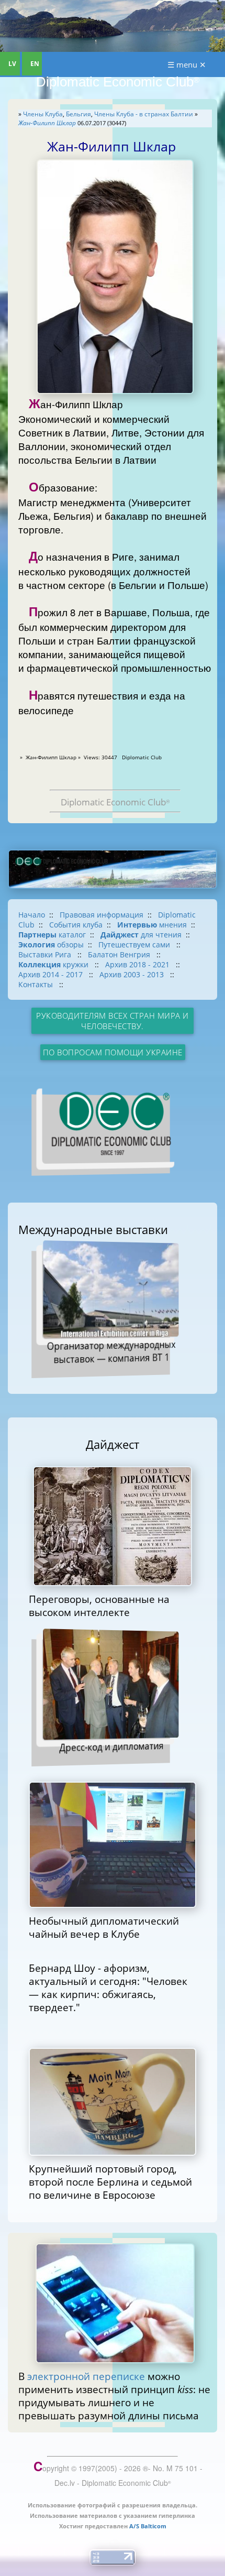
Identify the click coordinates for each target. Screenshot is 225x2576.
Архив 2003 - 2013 (133, 974)
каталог (52, 935)
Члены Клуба (43, 114)
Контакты (37, 984)
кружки (54, 964)
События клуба (76, 925)
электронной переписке (86, 2376)
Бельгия (78, 114)
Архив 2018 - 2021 (138, 964)
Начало (32, 915)
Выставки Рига (46, 954)
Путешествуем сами (135, 945)
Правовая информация (102, 915)
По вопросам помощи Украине (113, 1052)
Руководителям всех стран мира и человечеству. (113, 1021)
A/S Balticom (148, 2526)
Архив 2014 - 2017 (52, 974)
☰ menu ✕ (187, 64)
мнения (152, 925)
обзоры (51, 945)
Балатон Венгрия (120, 954)
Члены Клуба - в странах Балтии (144, 114)
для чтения (141, 935)
